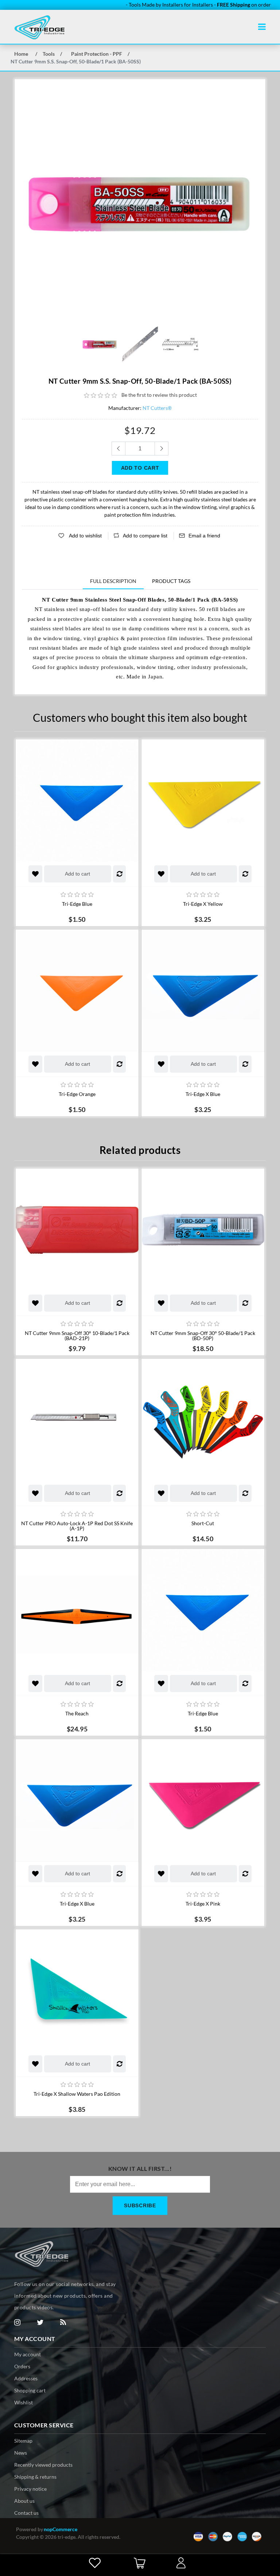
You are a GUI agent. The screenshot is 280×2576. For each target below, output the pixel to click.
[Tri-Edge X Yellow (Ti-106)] (203, 800)
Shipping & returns (35, 2477)
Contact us (26, 2513)
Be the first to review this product (159, 395)
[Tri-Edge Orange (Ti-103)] (77, 991)
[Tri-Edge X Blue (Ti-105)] (203, 991)
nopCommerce (61, 2529)
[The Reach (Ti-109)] (77, 1610)
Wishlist (24, 2402)
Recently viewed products (43, 2465)
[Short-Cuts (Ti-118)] (203, 1420)
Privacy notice (30, 2489)
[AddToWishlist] (35, 874)
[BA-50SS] (100, 344)
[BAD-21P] (77, 1230)
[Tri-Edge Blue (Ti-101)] (77, 800)
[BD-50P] (203, 1230)
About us (24, 2501)
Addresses (26, 2378)
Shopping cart (30, 2390)
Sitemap (23, 2441)
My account (28, 2354)
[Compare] (119, 874)
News (21, 2453)
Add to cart (77, 874)
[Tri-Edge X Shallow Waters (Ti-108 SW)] (77, 1990)
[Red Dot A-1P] (77, 1420)
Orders (22, 2366)
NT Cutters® (157, 408)
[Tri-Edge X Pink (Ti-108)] (203, 1800)
